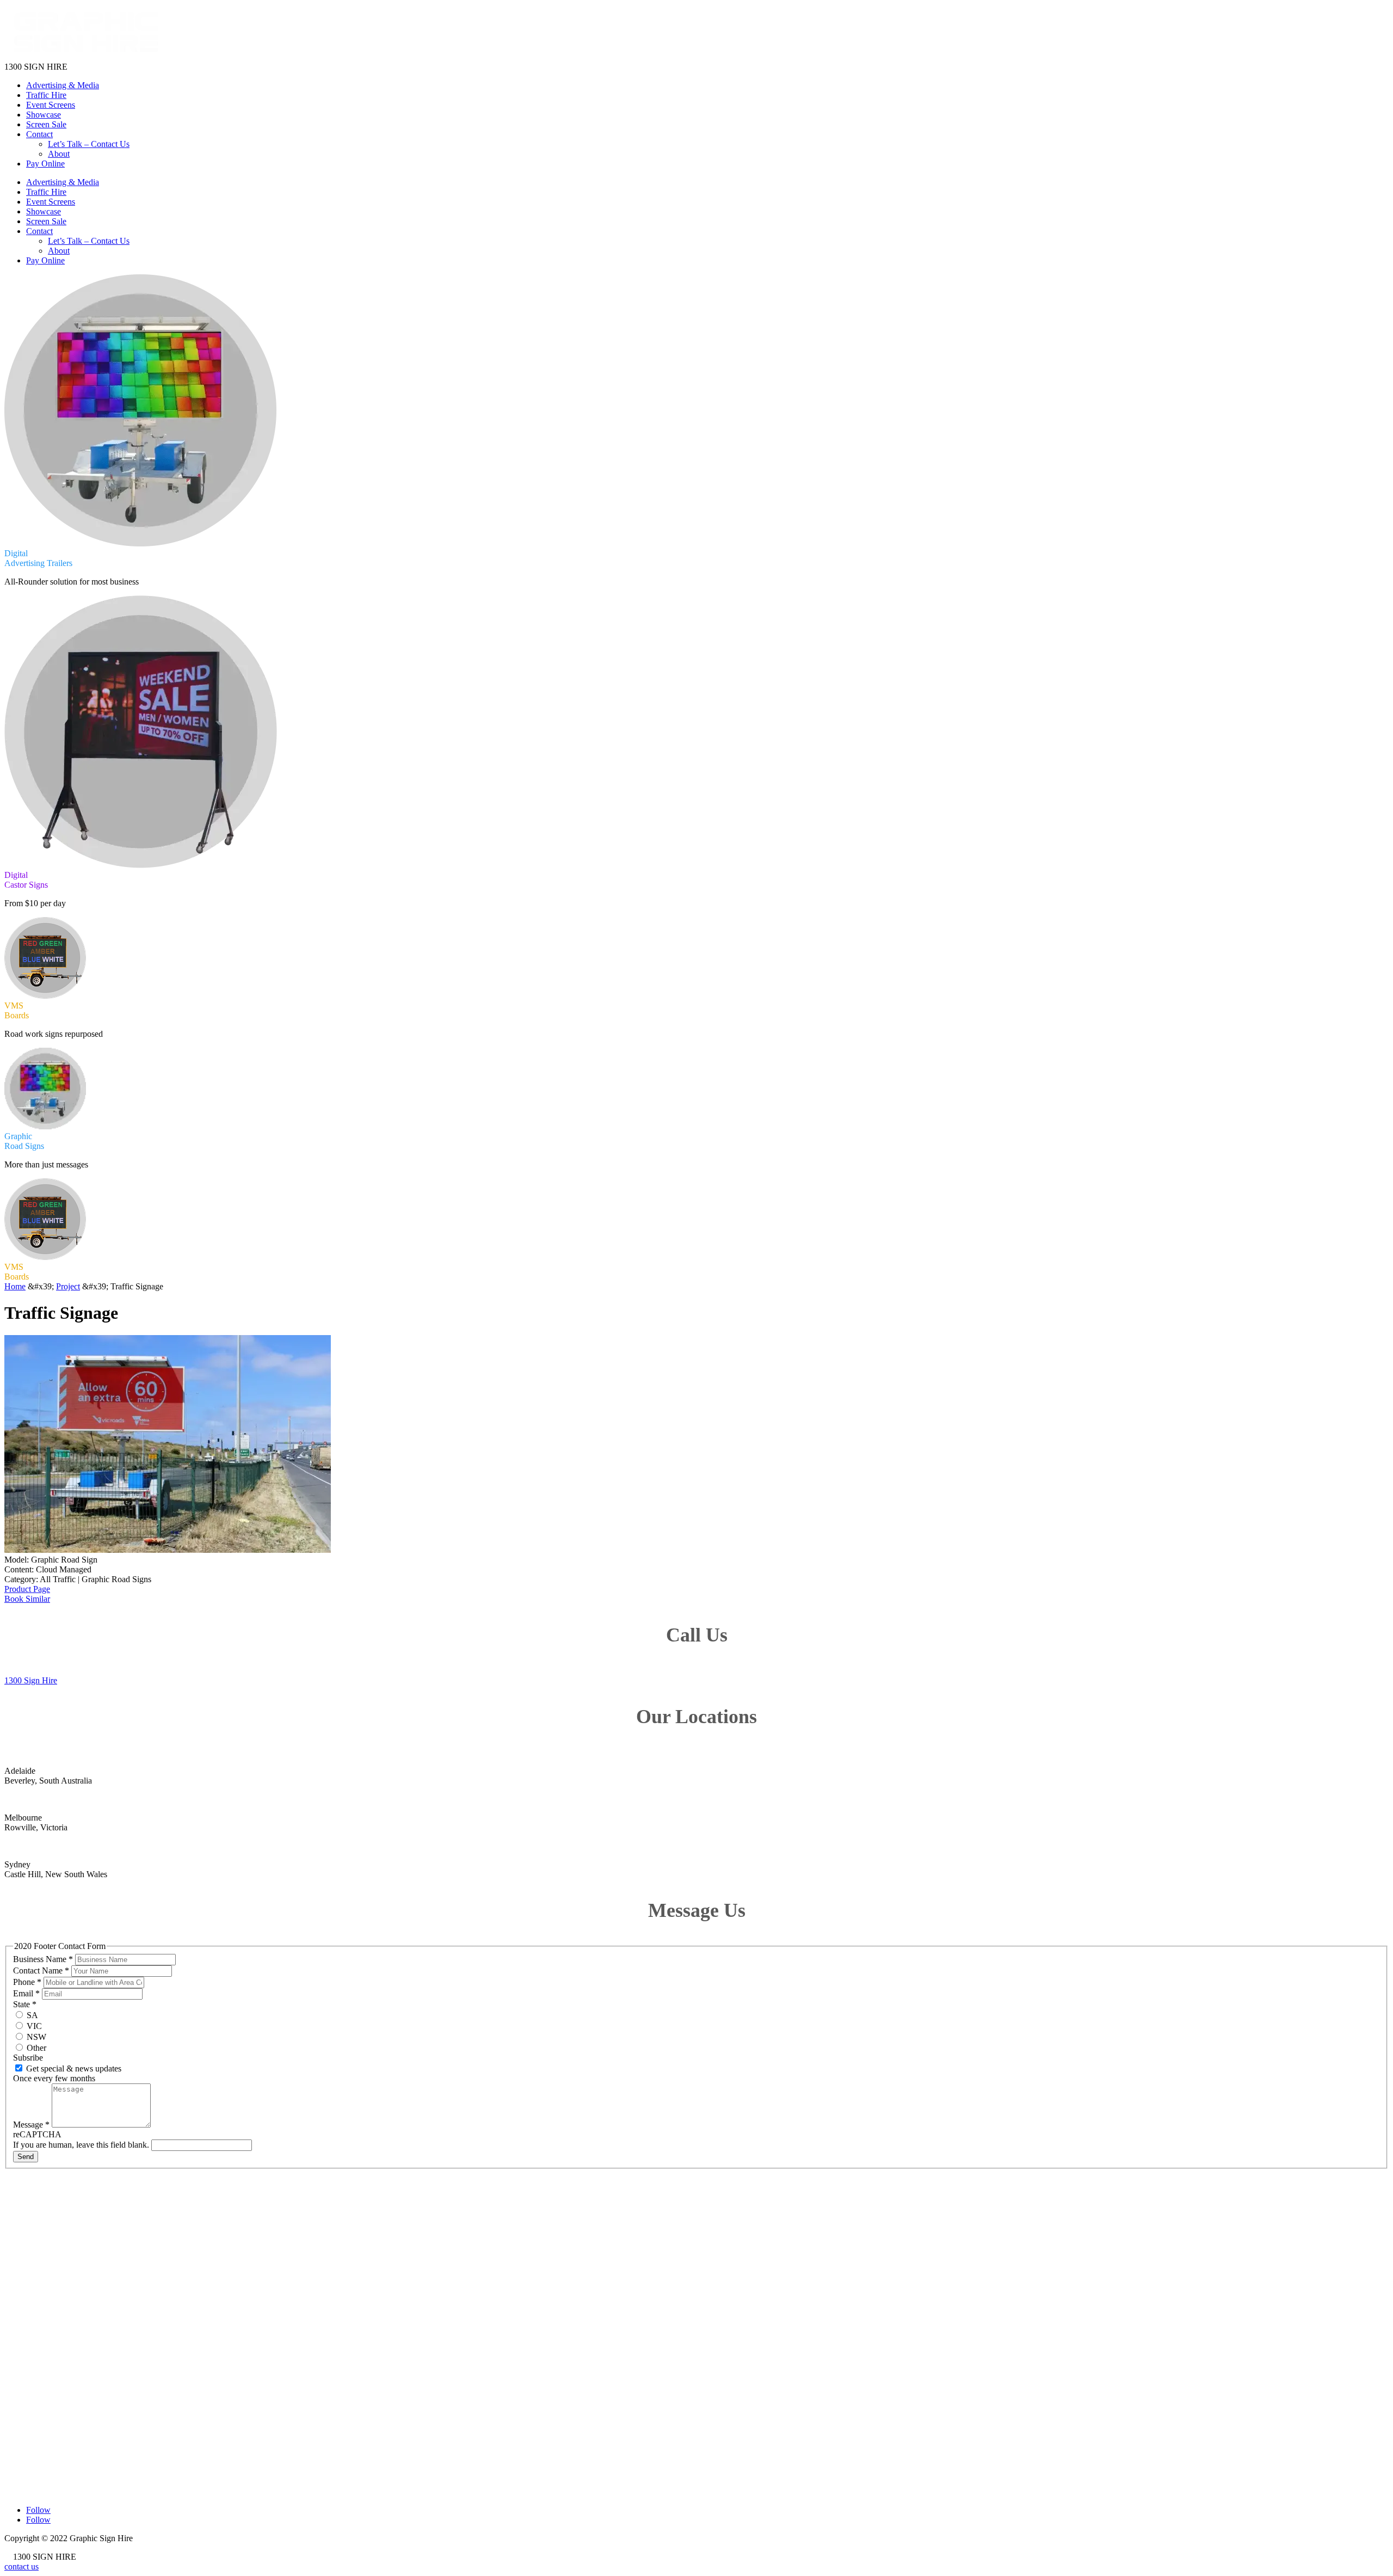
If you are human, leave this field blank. (82, 2145)
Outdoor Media (31, 2269)
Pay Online (45, 164)
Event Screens (51, 105)
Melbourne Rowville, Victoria (72, 2449)
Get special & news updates (73, 2068)
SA (31, 2015)
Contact (39, 134)
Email (26, 1993)
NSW (35, 2037)
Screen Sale (46, 124)
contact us (21, 2566)
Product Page (27, 1589)
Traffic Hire (46, 95)
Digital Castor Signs (39, 2260)
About (59, 154)
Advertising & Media (63, 85)
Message (31, 2125)
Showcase (44, 115)
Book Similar (27, 1599)
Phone (27, 1982)
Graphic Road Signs (39, 2289)
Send (26, 2157)
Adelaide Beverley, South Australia (79, 2415)
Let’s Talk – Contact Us (89, 144)
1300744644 (43, 2380)
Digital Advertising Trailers (51, 2250)
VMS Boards (27, 2279)
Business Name (43, 1959)
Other (35, 2048)
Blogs (14, 2328)
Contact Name (41, 1971)
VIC (33, 2026)
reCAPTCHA (37, 2134)
